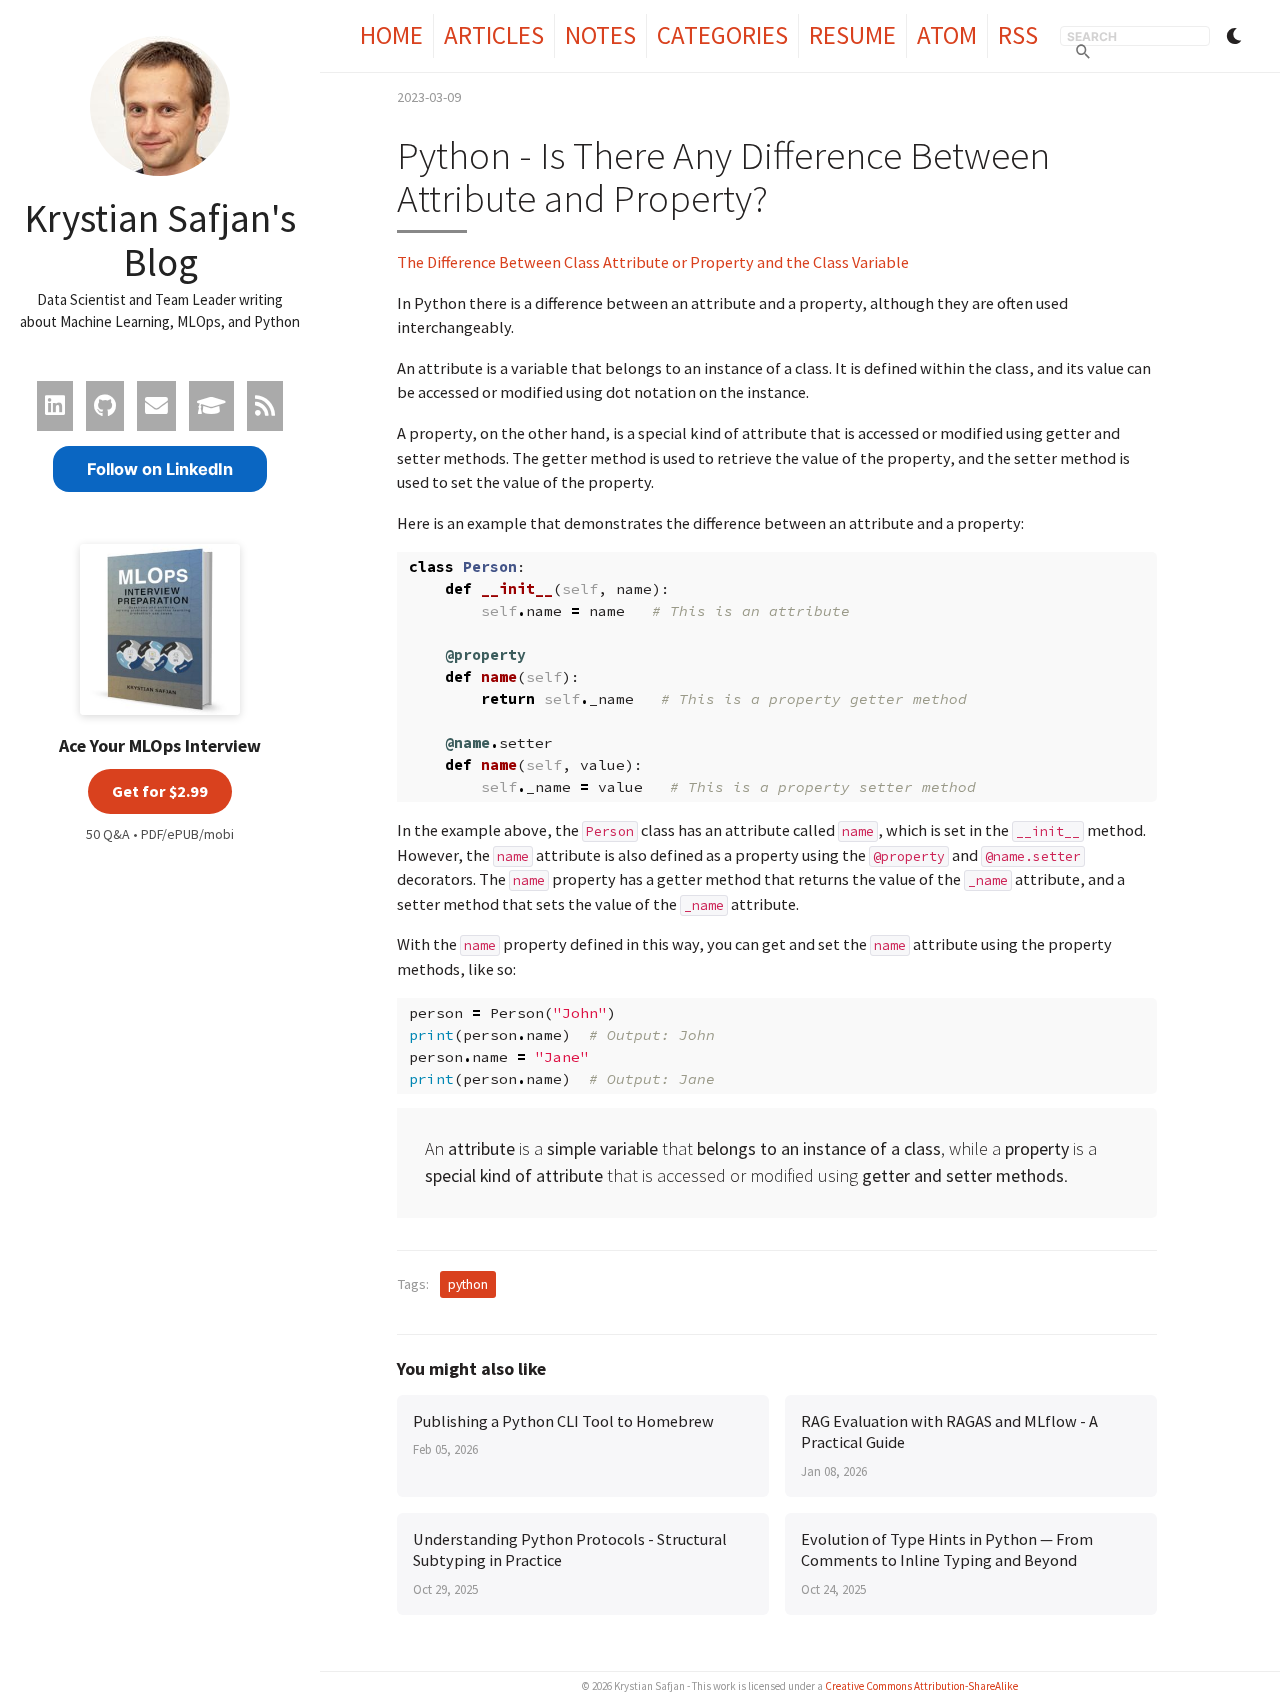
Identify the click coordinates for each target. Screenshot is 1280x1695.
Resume (852, 35)
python (468, 1284)
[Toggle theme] (1234, 36)
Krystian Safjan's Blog (160, 239)
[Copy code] (1132, 575)
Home (391, 35)
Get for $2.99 (160, 791)
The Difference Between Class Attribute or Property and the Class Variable (653, 262)
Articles (494, 35)
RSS (1018, 35)
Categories (722, 35)
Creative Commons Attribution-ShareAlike (921, 1686)
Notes (600, 35)
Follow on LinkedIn (160, 469)
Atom (947, 35)
